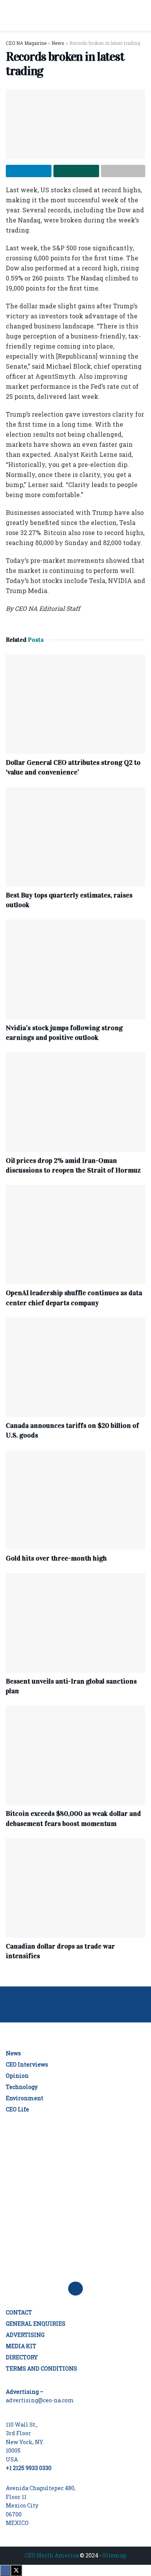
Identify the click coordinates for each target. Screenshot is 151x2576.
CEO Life (17, 2109)
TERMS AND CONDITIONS (41, 2368)
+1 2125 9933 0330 (29, 2468)
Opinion (17, 2076)
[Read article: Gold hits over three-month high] (75, 1500)
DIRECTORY (22, 2357)
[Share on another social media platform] (123, 171)
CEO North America (52, 2555)
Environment (25, 2098)
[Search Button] (142, 15)
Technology (22, 2087)
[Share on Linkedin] (29, 171)
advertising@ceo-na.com (40, 2400)
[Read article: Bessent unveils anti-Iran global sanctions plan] (75, 1623)
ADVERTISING (25, 2335)
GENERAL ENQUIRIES (36, 2324)
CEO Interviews (27, 2064)
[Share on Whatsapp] (76, 171)
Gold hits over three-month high (56, 1558)
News (13, 2053)
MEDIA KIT (21, 2346)
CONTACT (19, 2312)
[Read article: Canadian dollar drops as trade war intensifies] (75, 1888)
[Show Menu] (9, 15)
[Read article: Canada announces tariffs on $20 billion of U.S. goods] (75, 1367)
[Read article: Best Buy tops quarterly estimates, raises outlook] (75, 837)
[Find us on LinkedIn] (75, 2289)
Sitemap (115, 2555)
